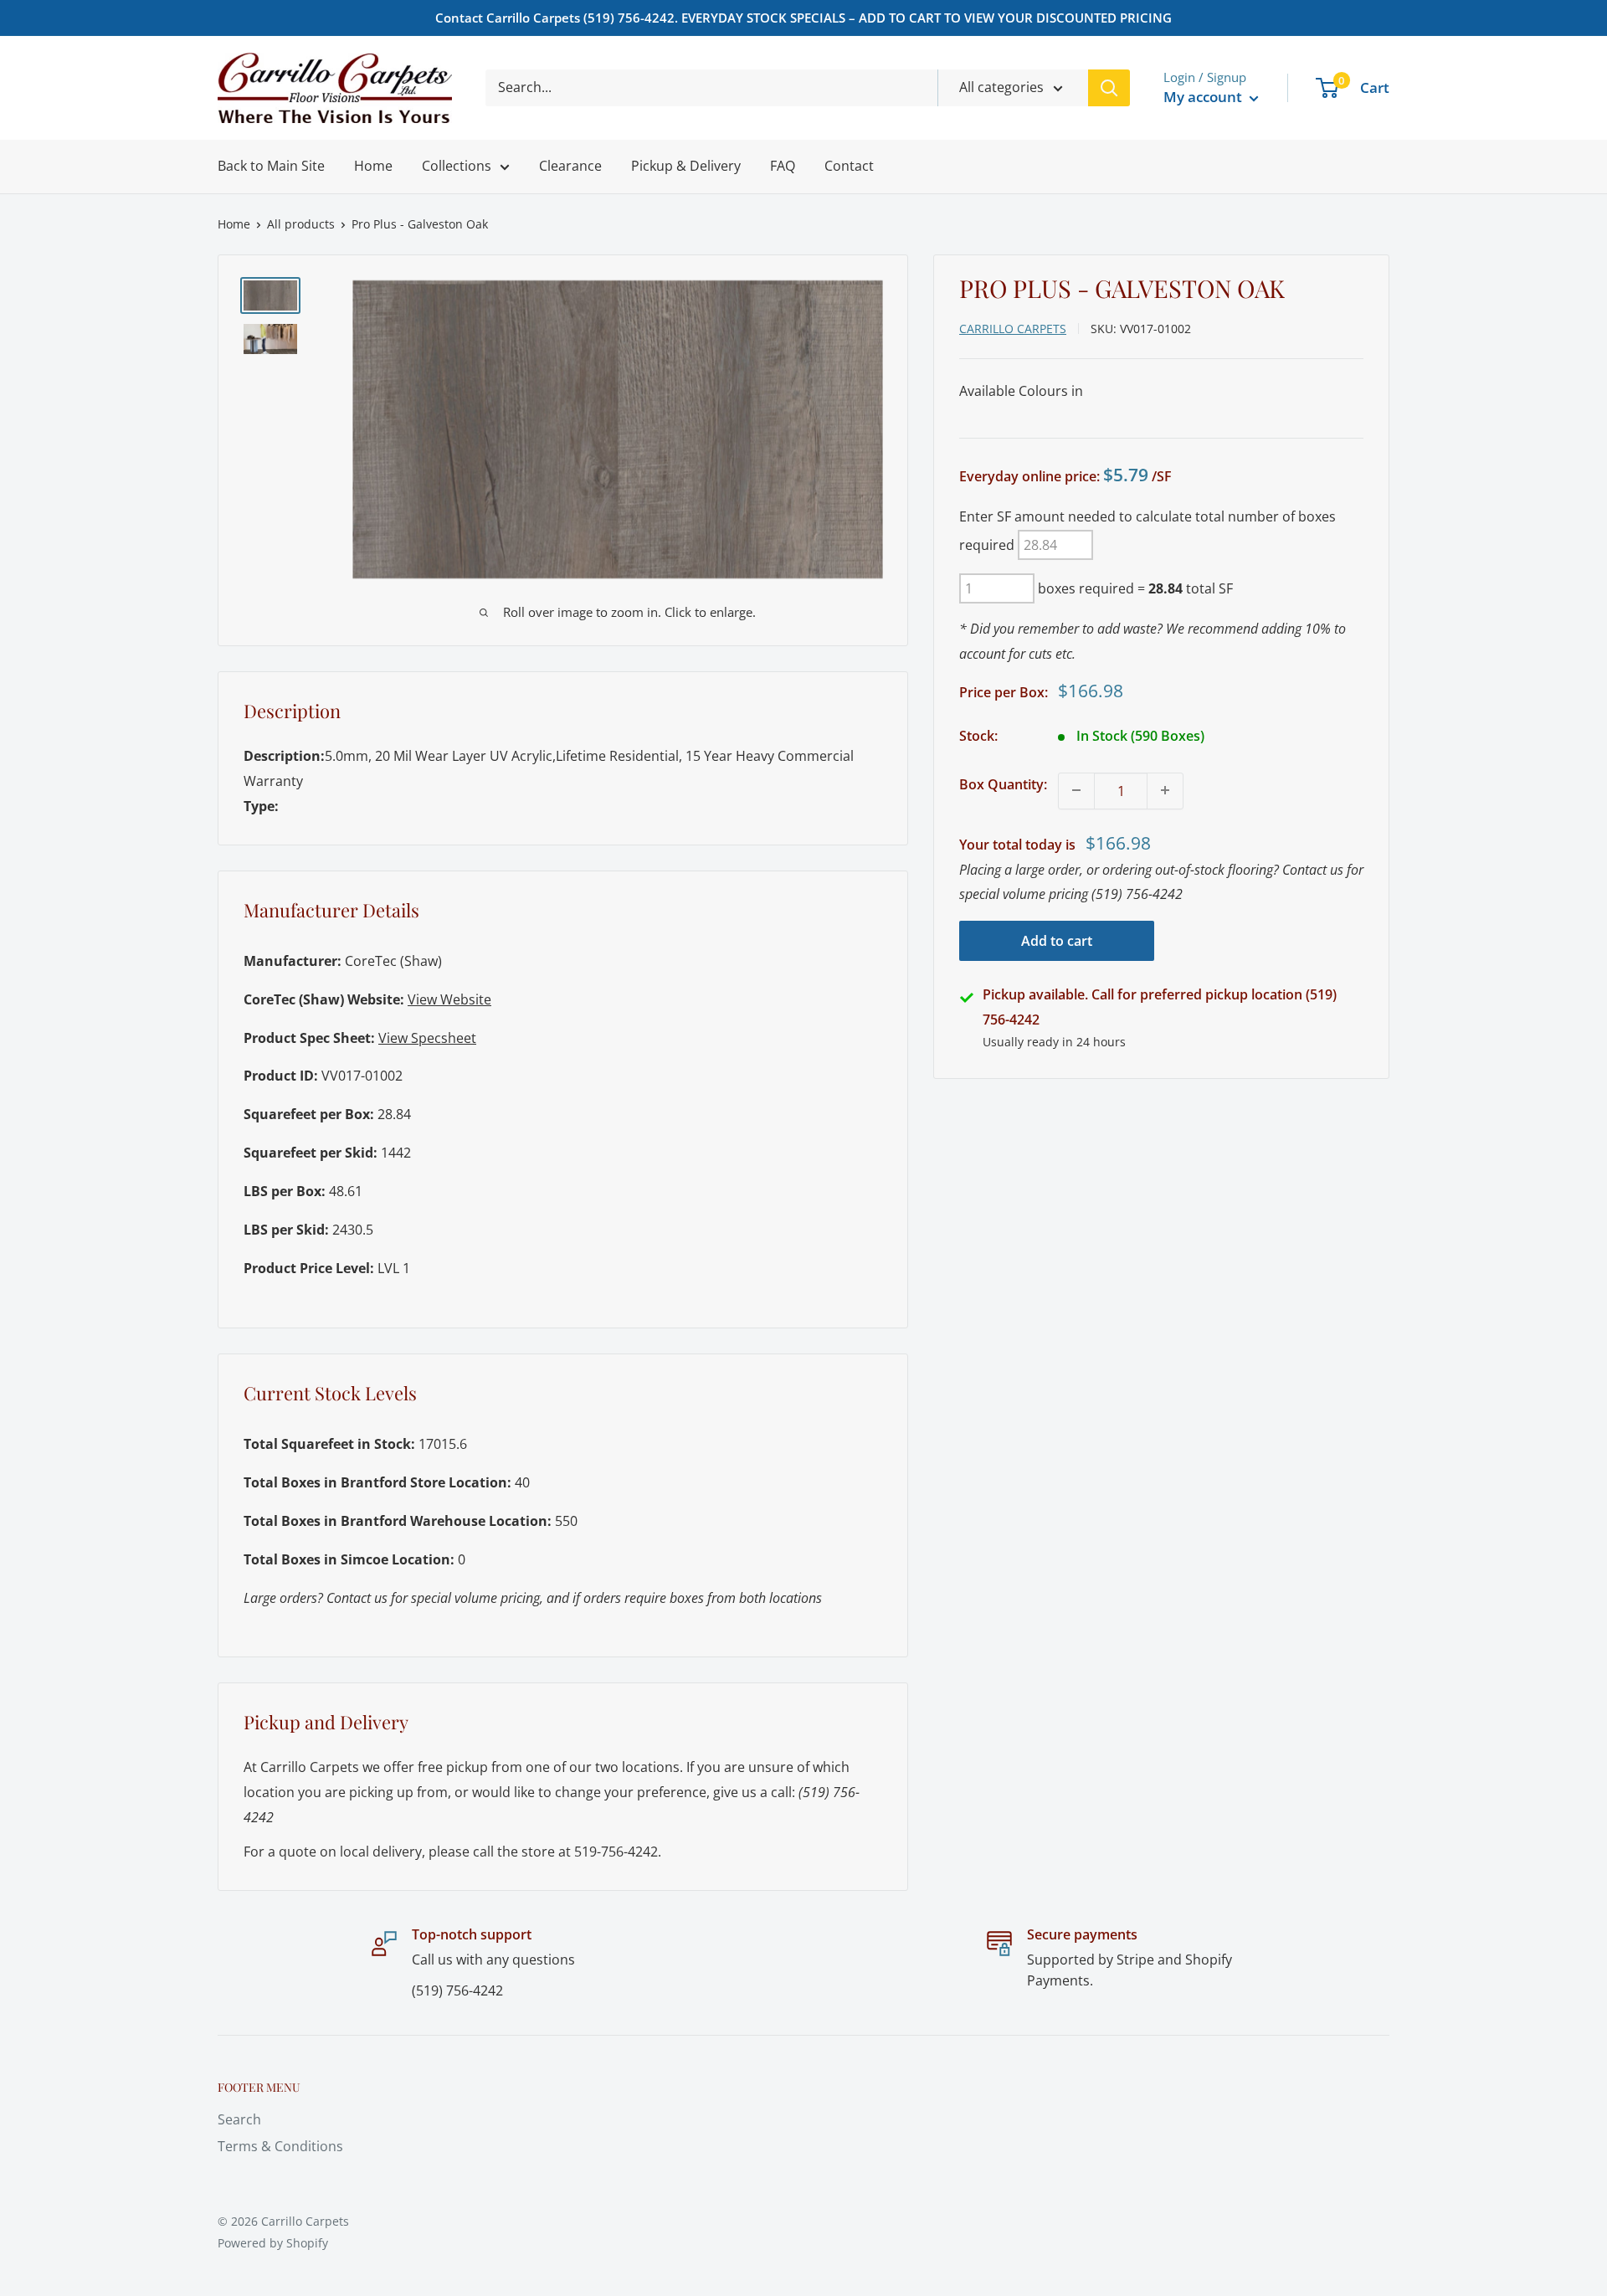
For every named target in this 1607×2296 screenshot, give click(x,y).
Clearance (570, 166)
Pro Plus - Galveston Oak (420, 224)
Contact (849, 166)
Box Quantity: (1003, 783)
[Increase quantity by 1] (1165, 790)
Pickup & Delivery (686, 166)
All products (301, 224)
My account (1204, 97)
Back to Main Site (271, 166)
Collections (457, 166)
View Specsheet (427, 1038)
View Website (449, 999)
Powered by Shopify (273, 2243)
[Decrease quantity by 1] (1076, 790)
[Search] (1109, 88)
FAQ (783, 166)
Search (239, 2119)
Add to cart (1057, 941)
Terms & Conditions (280, 2146)
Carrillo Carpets (1013, 328)
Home (373, 166)
